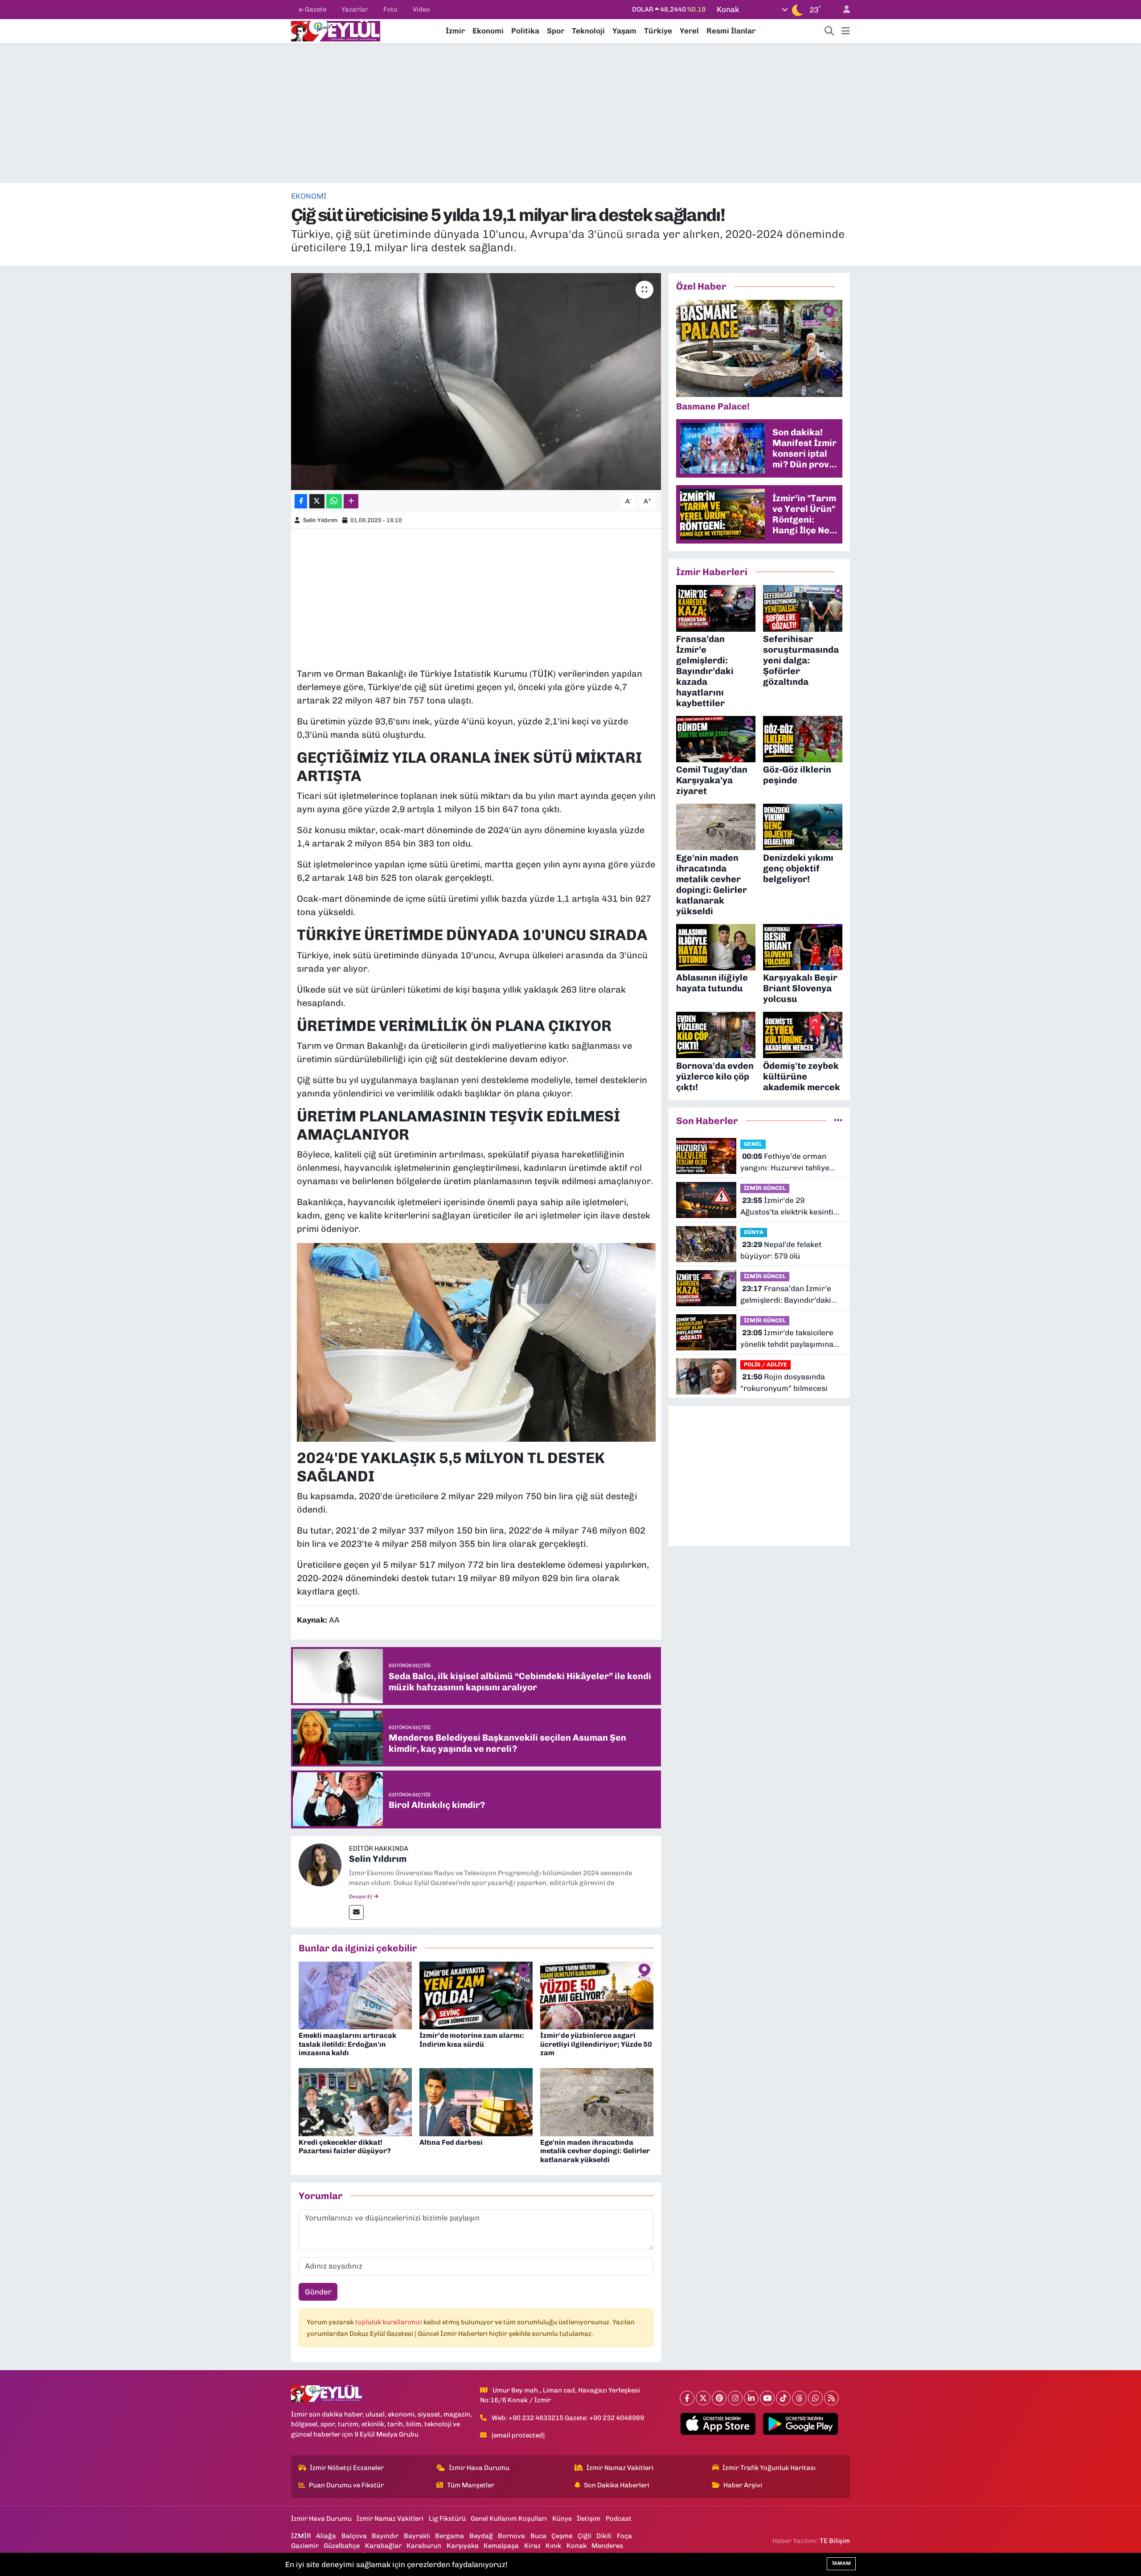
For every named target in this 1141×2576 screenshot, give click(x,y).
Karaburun (424, 2546)
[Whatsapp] (815, 2398)
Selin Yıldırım (320, 520)
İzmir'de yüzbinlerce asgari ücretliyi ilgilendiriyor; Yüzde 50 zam (596, 2044)
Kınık (553, 2546)
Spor (556, 31)
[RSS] (831, 2398)
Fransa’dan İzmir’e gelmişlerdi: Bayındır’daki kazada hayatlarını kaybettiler (786, 1295)
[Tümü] (838, 1120)
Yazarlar (355, 9)
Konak (577, 2546)
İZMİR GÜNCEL (765, 1188)
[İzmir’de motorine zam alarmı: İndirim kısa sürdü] (476, 1995)
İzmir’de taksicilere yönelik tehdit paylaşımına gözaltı (787, 1339)
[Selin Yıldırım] (320, 1864)
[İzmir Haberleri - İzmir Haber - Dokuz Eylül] (336, 30)
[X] (703, 2398)
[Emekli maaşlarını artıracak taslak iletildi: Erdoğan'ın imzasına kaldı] (355, 1995)
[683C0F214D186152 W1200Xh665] (476, 1341)
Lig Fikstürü (447, 2519)
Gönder (318, 2292)
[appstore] (718, 2424)
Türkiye (658, 31)
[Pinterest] (719, 2398)
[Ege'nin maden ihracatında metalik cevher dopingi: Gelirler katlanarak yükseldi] (597, 2102)
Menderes (607, 2546)
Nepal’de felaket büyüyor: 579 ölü (781, 1250)
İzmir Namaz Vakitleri (620, 2468)
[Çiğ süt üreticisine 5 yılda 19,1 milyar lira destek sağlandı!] (476, 382)
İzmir (455, 31)
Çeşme (562, 2536)
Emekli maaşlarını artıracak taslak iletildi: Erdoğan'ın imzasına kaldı (347, 2044)
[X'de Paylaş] (317, 501)
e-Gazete (312, 9)
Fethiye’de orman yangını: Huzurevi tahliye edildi (785, 1163)
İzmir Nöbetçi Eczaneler (347, 2468)
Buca (538, 2536)
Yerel (689, 31)
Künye (562, 2519)
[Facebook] (687, 2398)
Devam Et (361, 1897)
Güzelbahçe (342, 2546)
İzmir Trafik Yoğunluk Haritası (769, 2468)
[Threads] (799, 2398)
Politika (525, 31)
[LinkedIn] (751, 2398)
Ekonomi (488, 31)
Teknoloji (588, 31)
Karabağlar (383, 2546)
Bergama (449, 2536)
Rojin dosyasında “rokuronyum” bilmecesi (784, 1382)
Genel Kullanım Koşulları (509, 2519)
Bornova (511, 2536)
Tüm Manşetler (471, 2485)
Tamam (841, 2563)
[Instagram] (735, 2398)
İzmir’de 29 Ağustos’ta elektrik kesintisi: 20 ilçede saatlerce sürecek (791, 1207)
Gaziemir (305, 2546)
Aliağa (326, 2536)
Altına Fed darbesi (451, 2142)
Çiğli (585, 2536)
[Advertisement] (570, 113)
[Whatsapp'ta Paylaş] (334, 501)
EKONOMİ (309, 196)
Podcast (619, 2519)
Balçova (354, 2536)
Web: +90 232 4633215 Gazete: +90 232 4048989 (568, 2418)
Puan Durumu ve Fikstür (346, 2485)
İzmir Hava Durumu (479, 2468)
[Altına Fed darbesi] (476, 2102)
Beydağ (481, 2536)
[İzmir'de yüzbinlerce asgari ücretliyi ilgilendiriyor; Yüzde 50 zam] (597, 1995)
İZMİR (301, 2536)
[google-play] (801, 2424)
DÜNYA (754, 1232)
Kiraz (532, 2546)
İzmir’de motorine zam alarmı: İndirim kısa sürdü (472, 2040)
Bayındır (385, 2536)
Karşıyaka (463, 2546)
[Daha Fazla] (351, 501)
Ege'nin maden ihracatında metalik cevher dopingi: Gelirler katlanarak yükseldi (595, 2151)
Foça (624, 2536)
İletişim (589, 2519)
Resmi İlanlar (731, 31)
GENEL (753, 1144)
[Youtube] (767, 2398)
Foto (390, 9)
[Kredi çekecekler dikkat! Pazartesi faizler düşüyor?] (355, 2102)
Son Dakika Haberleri (617, 2485)
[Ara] (829, 31)
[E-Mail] (356, 1912)
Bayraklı (417, 2536)
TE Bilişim (835, 2541)
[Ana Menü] (846, 31)
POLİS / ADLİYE (765, 1364)
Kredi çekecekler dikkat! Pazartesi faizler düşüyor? (345, 2147)
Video (421, 9)
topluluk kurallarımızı (389, 2322)
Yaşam (624, 31)
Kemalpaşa (501, 2546)
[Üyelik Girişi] (843, 10)
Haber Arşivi (743, 2485)
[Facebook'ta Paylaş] (301, 501)
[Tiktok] (783, 2398)
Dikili (604, 2536)
